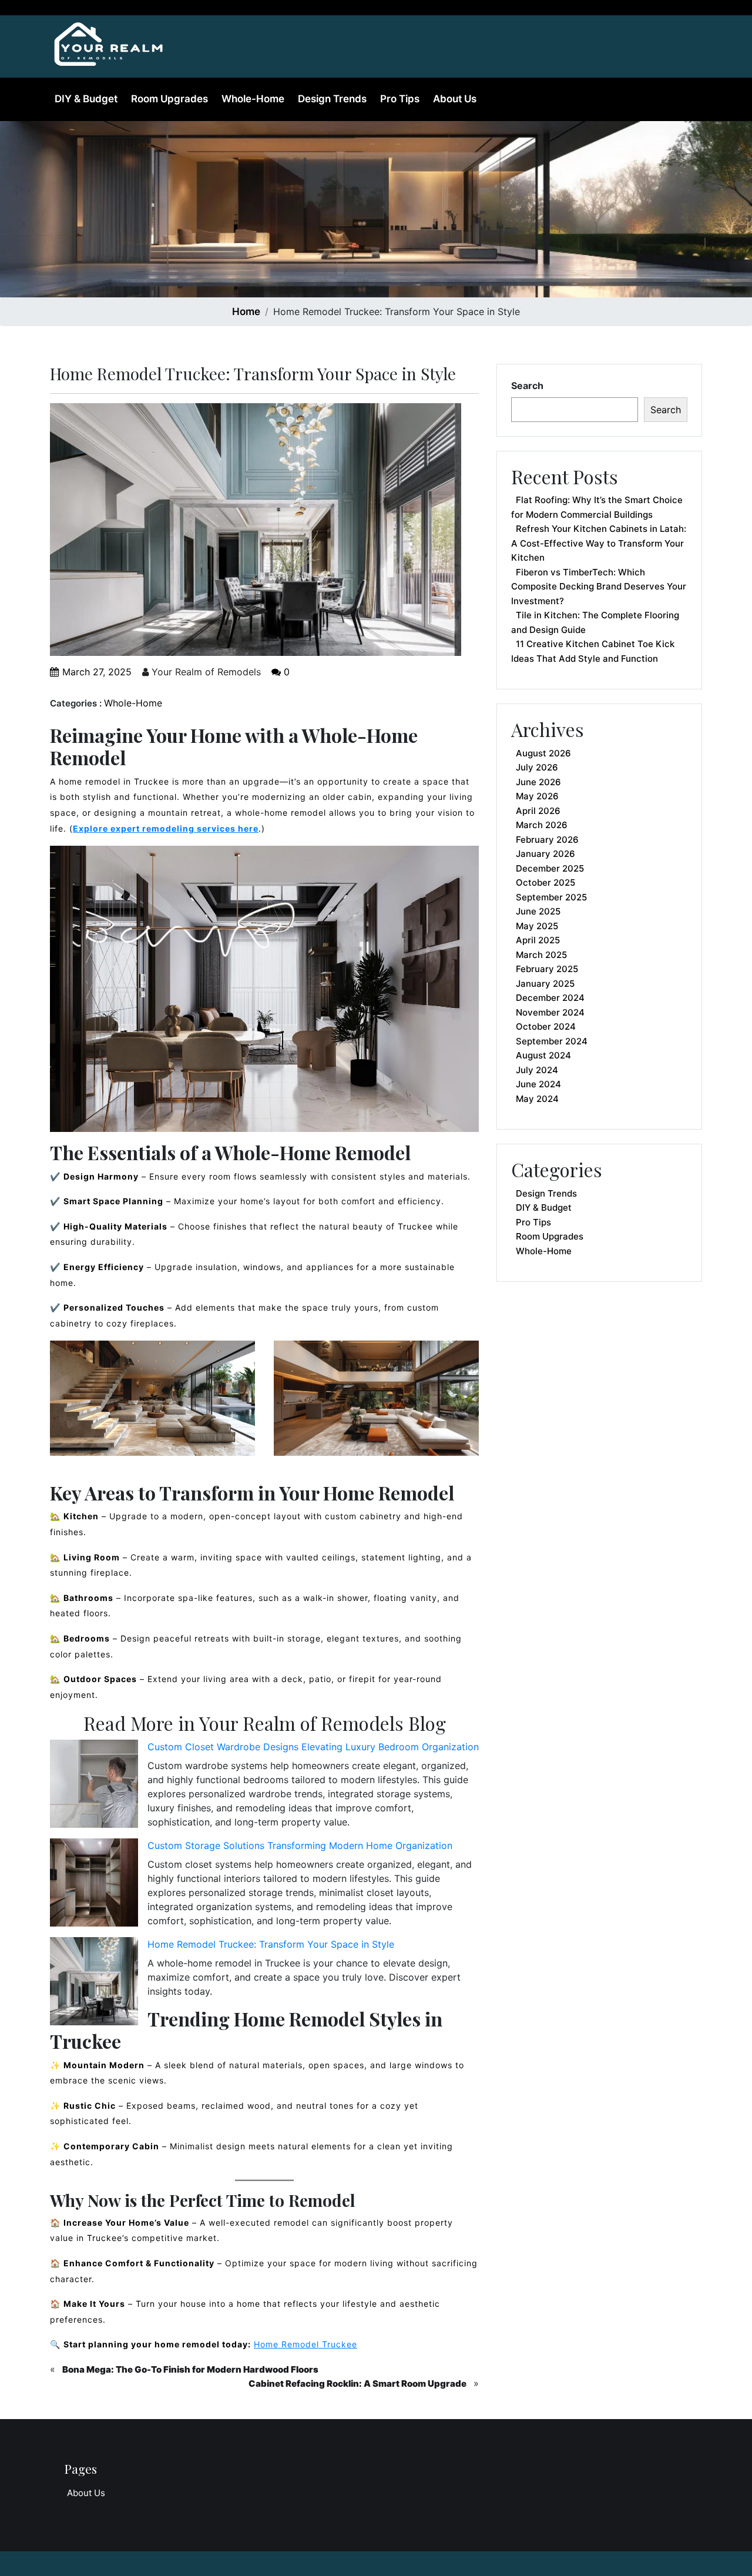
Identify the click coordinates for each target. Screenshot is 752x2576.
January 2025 (545, 984)
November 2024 (550, 1012)
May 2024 (537, 1099)
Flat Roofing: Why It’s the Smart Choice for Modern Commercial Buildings (597, 507)
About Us (455, 99)
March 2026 (542, 825)
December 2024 (550, 998)
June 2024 (538, 1084)
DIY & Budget (86, 99)
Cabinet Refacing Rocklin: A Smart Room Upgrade (357, 2384)
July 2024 (537, 1070)
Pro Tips (400, 99)
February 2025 (547, 969)
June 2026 (538, 782)
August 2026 (543, 753)
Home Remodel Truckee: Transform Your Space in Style (271, 1944)
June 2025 (538, 911)
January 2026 (545, 854)
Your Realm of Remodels (205, 672)
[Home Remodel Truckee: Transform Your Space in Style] (109, 41)
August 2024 (543, 1055)
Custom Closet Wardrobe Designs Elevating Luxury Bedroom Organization (313, 1747)
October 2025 (545, 882)
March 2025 (541, 955)
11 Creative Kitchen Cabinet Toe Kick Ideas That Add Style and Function (593, 651)
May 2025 (537, 926)
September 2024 (552, 1041)
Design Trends (332, 99)
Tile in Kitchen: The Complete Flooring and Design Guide (595, 622)
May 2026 (537, 796)
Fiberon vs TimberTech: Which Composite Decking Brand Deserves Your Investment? (599, 587)
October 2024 (546, 1026)
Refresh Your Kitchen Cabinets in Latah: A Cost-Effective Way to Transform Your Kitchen (599, 543)
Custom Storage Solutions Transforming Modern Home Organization (300, 1845)
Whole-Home (253, 99)
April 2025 (538, 940)
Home (246, 311)
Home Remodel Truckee (305, 2344)
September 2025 (551, 897)
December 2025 (550, 868)
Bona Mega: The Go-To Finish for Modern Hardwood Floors (190, 2369)
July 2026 (537, 767)
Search (527, 386)
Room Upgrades (169, 99)
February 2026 (547, 840)
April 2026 (538, 811)
